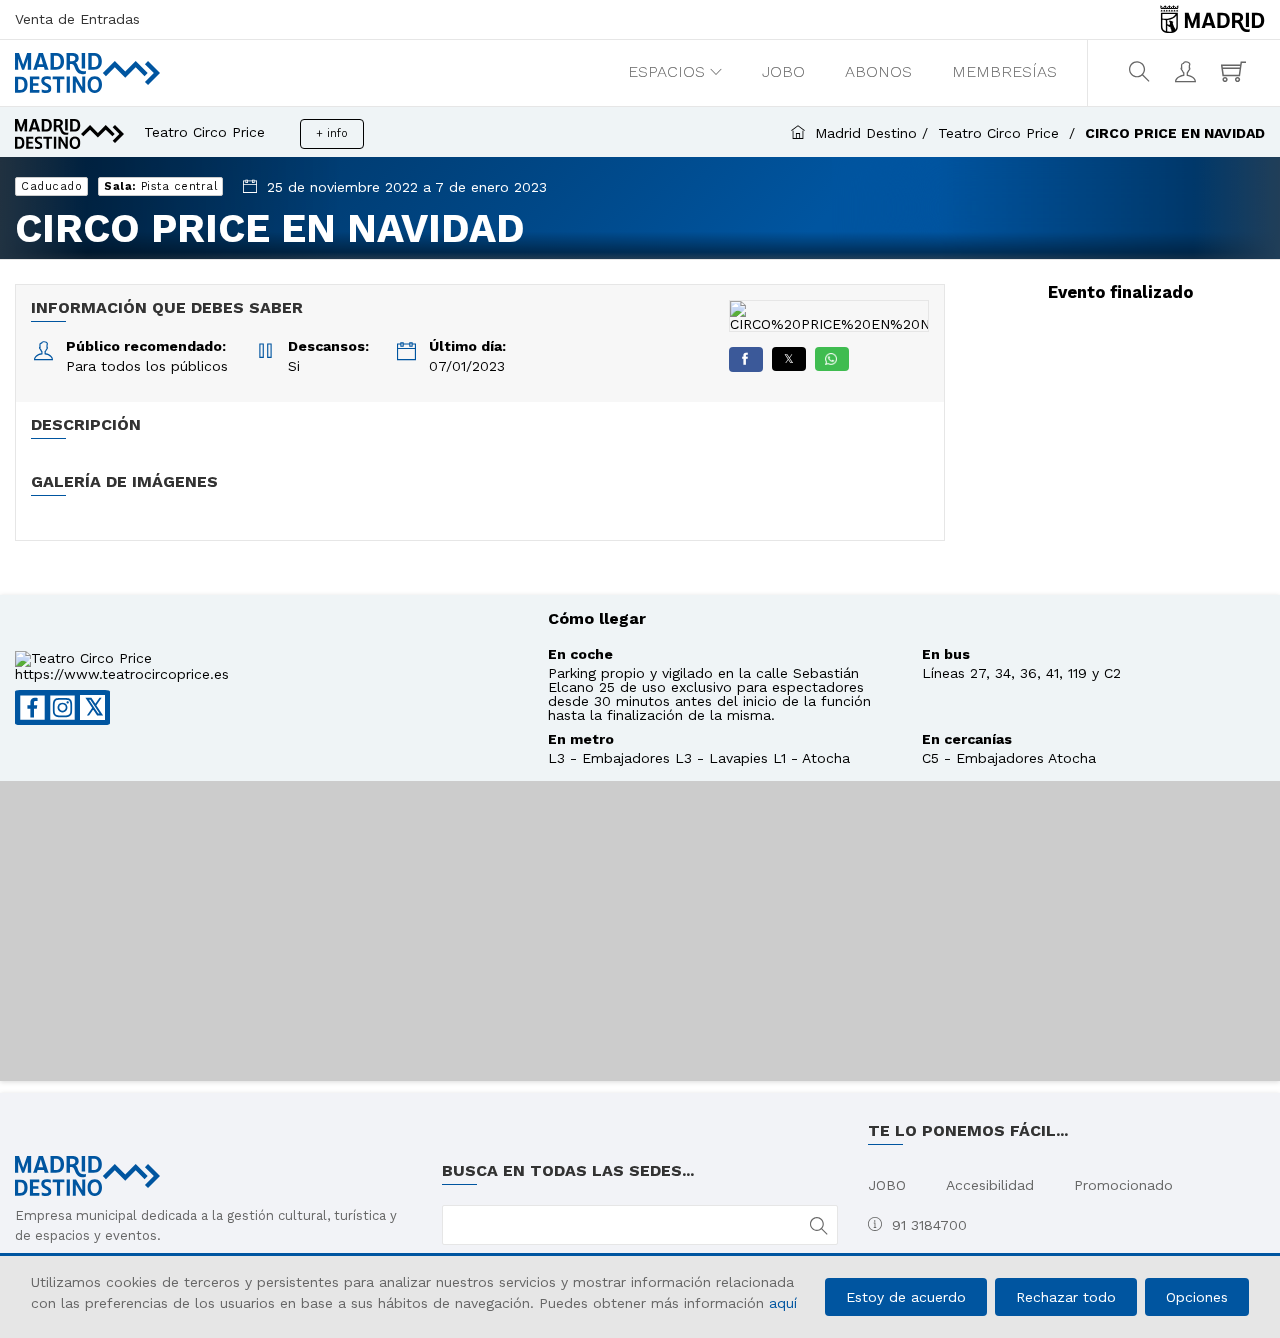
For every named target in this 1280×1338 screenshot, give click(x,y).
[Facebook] (746, 359)
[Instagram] (62, 707)
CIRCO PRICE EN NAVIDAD (1175, 133)
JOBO (783, 71)
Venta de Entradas (77, 19)
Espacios (666, 71)
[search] (1141, 72)
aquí (783, 1303)
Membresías (1004, 71)
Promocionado (1123, 1185)
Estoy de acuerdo (906, 1297)
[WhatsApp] (832, 359)
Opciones (1197, 1297)
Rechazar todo (1066, 1297)
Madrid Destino (866, 133)
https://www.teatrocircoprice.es (122, 674)
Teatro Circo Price (1001, 133)
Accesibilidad (990, 1185)
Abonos (878, 71)
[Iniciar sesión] (1188, 72)
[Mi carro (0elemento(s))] (1236, 72)
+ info (332, 133)
